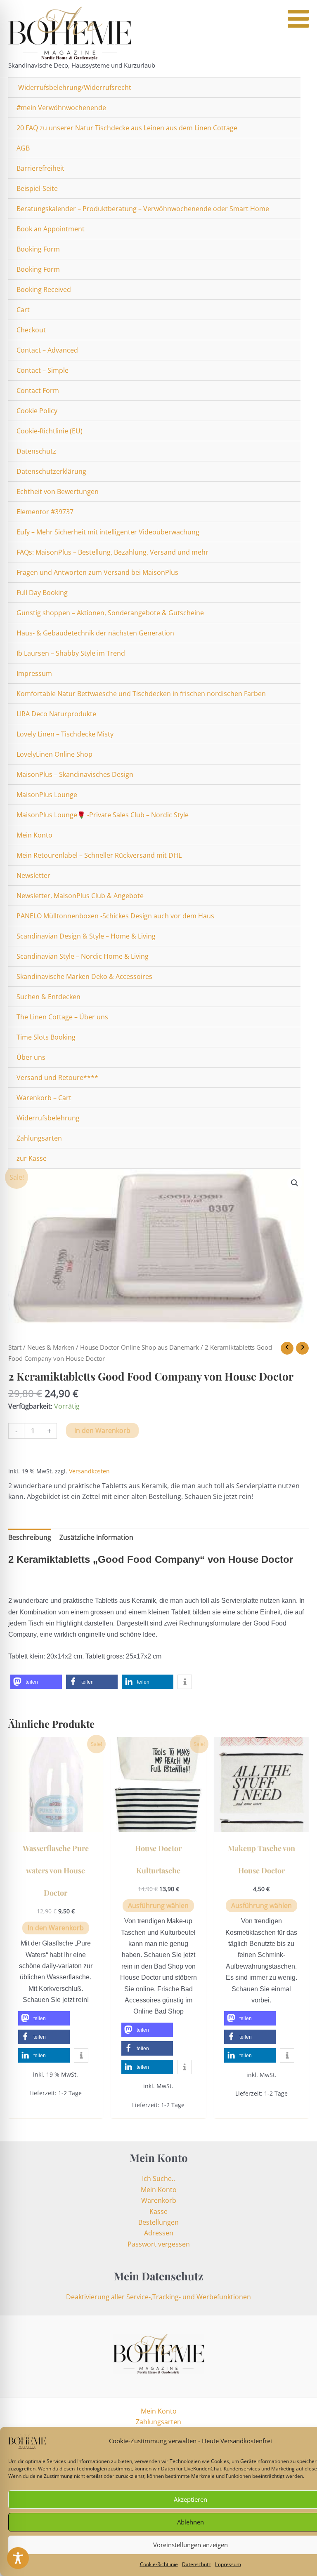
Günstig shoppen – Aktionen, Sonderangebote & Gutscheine (110, 613)
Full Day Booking (42, 593)
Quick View (56, 1824)
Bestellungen (158, 2222)
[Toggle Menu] (298, 19)
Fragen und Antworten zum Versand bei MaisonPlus (97, 572)
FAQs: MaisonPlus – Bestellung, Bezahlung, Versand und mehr (112, 552)
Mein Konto (34, 835)
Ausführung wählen (158, 1906)
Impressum (228, 2564)
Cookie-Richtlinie (159, 2564)
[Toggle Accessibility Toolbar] (18, 2558)
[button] (295, 1183)
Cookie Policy (37, 411)
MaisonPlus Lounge (47, 795)
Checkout (31, 330)
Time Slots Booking (46, 1037)
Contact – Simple (43, 370)
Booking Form (38, 249)
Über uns (31, 1057)
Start (15, 1347)
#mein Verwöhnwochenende (61, 108)
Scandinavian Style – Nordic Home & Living (83, 956)
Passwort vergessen (159, 2244)
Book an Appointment (51, 229)
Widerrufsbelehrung (48, 1118)
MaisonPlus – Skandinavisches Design (75, 774)
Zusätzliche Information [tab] (96, 1537)
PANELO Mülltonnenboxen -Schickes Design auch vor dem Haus (115, 916)
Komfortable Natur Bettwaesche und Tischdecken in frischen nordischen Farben (141, 694)
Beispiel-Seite (37, 188)
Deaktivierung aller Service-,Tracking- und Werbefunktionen (158, 2297)
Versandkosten (89, 1471)
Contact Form (38, 391)
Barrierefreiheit (40, 168)
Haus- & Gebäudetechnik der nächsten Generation (95, 633)
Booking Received (44, 289)
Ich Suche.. (158, 2178)
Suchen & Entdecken (48, 997)
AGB (23, 148)
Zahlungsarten (39, 1138)
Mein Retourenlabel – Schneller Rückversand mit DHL (99, 855)
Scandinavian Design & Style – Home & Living (86, 936)
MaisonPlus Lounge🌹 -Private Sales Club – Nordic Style (103, 815)
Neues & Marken (51, 1347)
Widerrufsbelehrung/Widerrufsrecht (74, 87)
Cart (23, 310)
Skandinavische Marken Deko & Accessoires (84, 976)
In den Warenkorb (102, 1430)
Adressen (159, 2233)
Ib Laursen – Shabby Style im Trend (71, 653)
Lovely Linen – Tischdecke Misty (65, 734)
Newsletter (33, 875)
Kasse (158, 2211)
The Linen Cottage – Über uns (62, 1017)
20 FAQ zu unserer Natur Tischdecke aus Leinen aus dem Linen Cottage (127, 128)
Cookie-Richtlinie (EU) (50, 431)
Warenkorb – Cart (44, 1098)
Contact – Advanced (47, 350)
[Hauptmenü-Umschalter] (302, 38)
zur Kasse (32, 1158)
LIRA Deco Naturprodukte (56, 714)
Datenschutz (196, 2564)
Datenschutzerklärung (51, 471)
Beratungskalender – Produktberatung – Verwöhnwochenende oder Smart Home (143, 209)
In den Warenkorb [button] (56, 1928)
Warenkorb (159, 2200)
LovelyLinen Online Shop (54, 754)
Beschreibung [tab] (30, 1537)
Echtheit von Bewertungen (58, 492)
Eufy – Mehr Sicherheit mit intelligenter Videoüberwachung (108, 532)
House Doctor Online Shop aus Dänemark (140, 1347)
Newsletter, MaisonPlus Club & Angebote (80, 896)
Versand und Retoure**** (57, 1077)
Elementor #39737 (45, 512)
